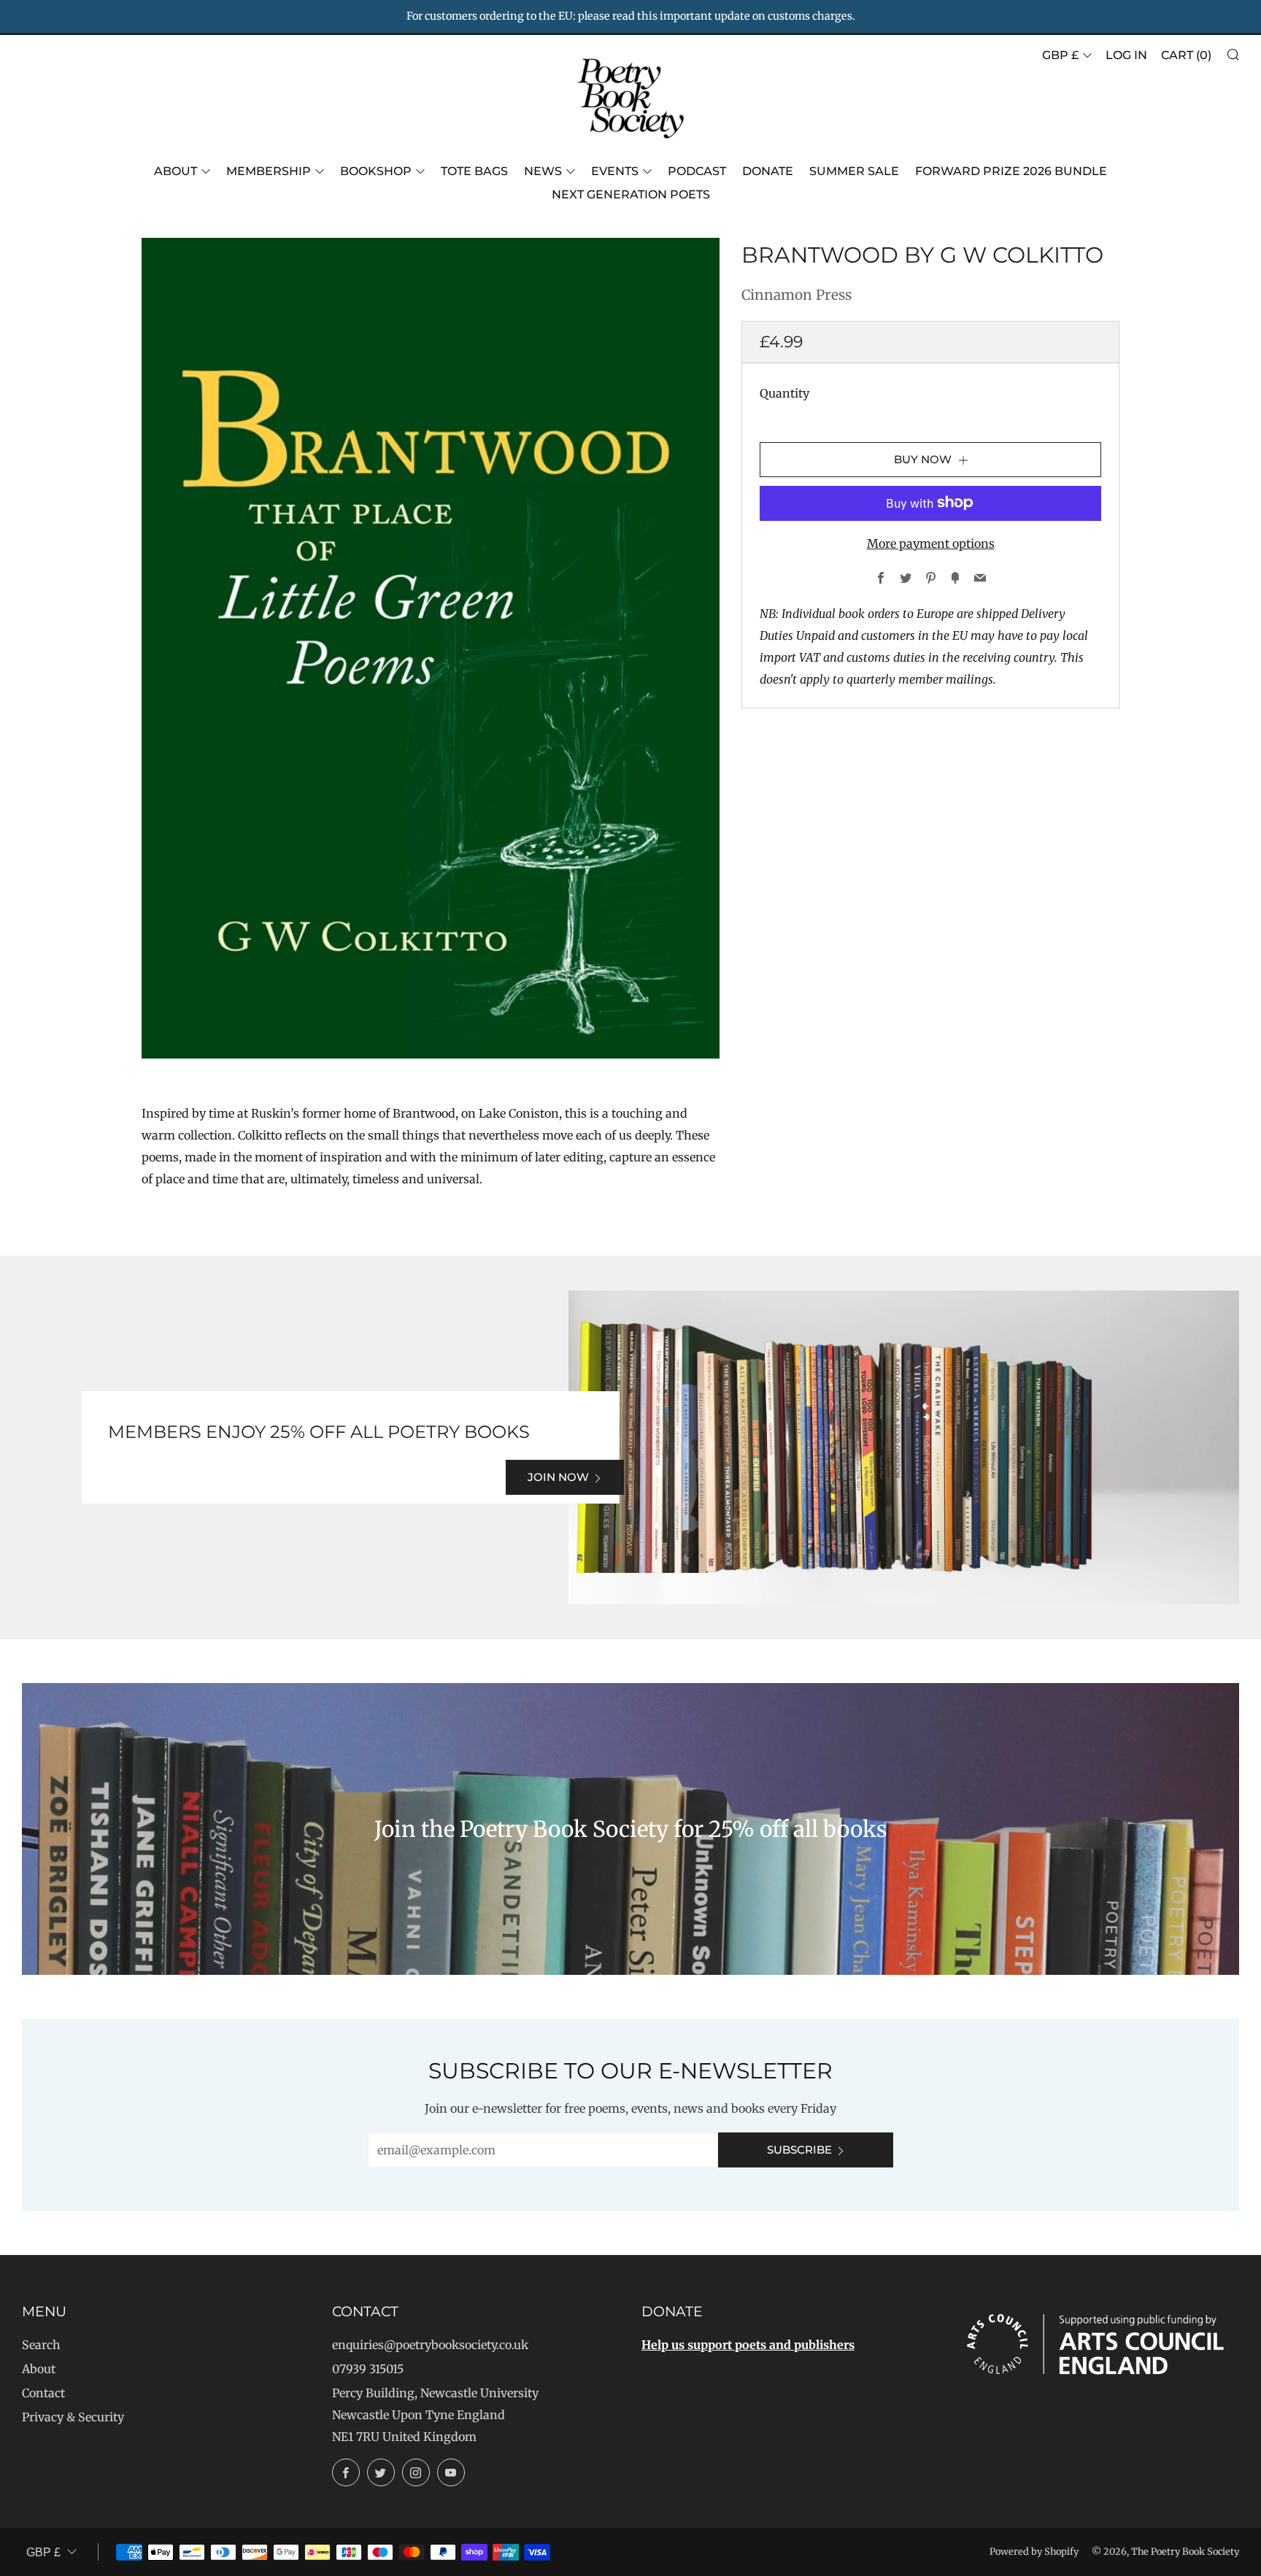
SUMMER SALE (854, 171)
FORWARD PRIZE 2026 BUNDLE (1011, 171)
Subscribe (799, 2150)
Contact (43, 2393)
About (176, 171)
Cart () (1186, 55)
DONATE (768, 171)
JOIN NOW (558, 1477)
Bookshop (376, 171)
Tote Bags (474, 171)
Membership (269, 171)
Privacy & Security (73, 2417)
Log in (1126, 55)
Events (615, 171)
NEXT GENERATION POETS (631, 194)
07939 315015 (368, 2369)
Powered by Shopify (1034, 2551)
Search (41, 2345)
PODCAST (697, 171)
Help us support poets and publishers (748, 2345)
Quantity (784, 392)
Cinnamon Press (797, 295)
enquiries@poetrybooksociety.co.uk (430, 2345)
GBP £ (1060, 55)
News (543, 171)
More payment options (931, 543)
